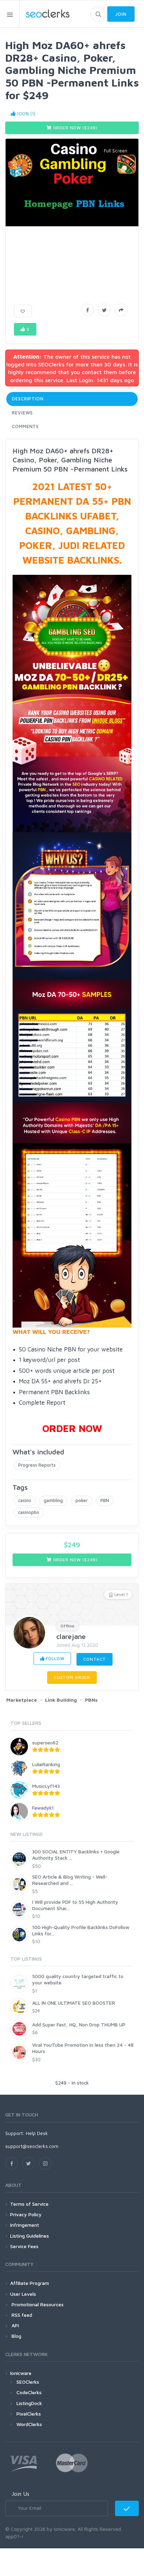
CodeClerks (29, 2392)
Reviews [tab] (22, 413)
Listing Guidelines (30, 2236)
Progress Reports (37, 1465)
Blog (16, 2336)
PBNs (91, 1700)
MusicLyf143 (46, 1786)
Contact (95, 1659)
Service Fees (24, 2246)
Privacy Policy (26, 2214)
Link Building (61, 1700)
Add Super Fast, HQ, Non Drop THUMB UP (79, 2024)
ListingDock (29, 2403)
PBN (105, 1500)
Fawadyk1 (43, 1808)
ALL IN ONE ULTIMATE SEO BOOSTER (74, 2003)
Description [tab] (28, 399)
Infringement (25, 2225)
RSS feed (21, 2315)
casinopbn (29, 1512)
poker (82, 1500)
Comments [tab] (25, 426)
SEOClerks (28, 2382)
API (15, 2325)
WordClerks (29, 2424)
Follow (55, 1658)
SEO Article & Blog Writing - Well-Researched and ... (70, 1880)
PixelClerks (29, 2414)
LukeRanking (46, 1764)
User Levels (23, 2294)
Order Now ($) (75, 128)
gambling (53, 1500)
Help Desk (37, 2133)
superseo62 (45, 1742)
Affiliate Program (30, 2283)
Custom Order (72, 1677)
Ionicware (21, 2373)
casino (25, 1500)
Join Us (20, 2494)
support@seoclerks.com (32, 2146)
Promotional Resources (37, 2304)
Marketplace (22, 1700)
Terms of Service (29, 2204)
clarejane (71, 1636)
